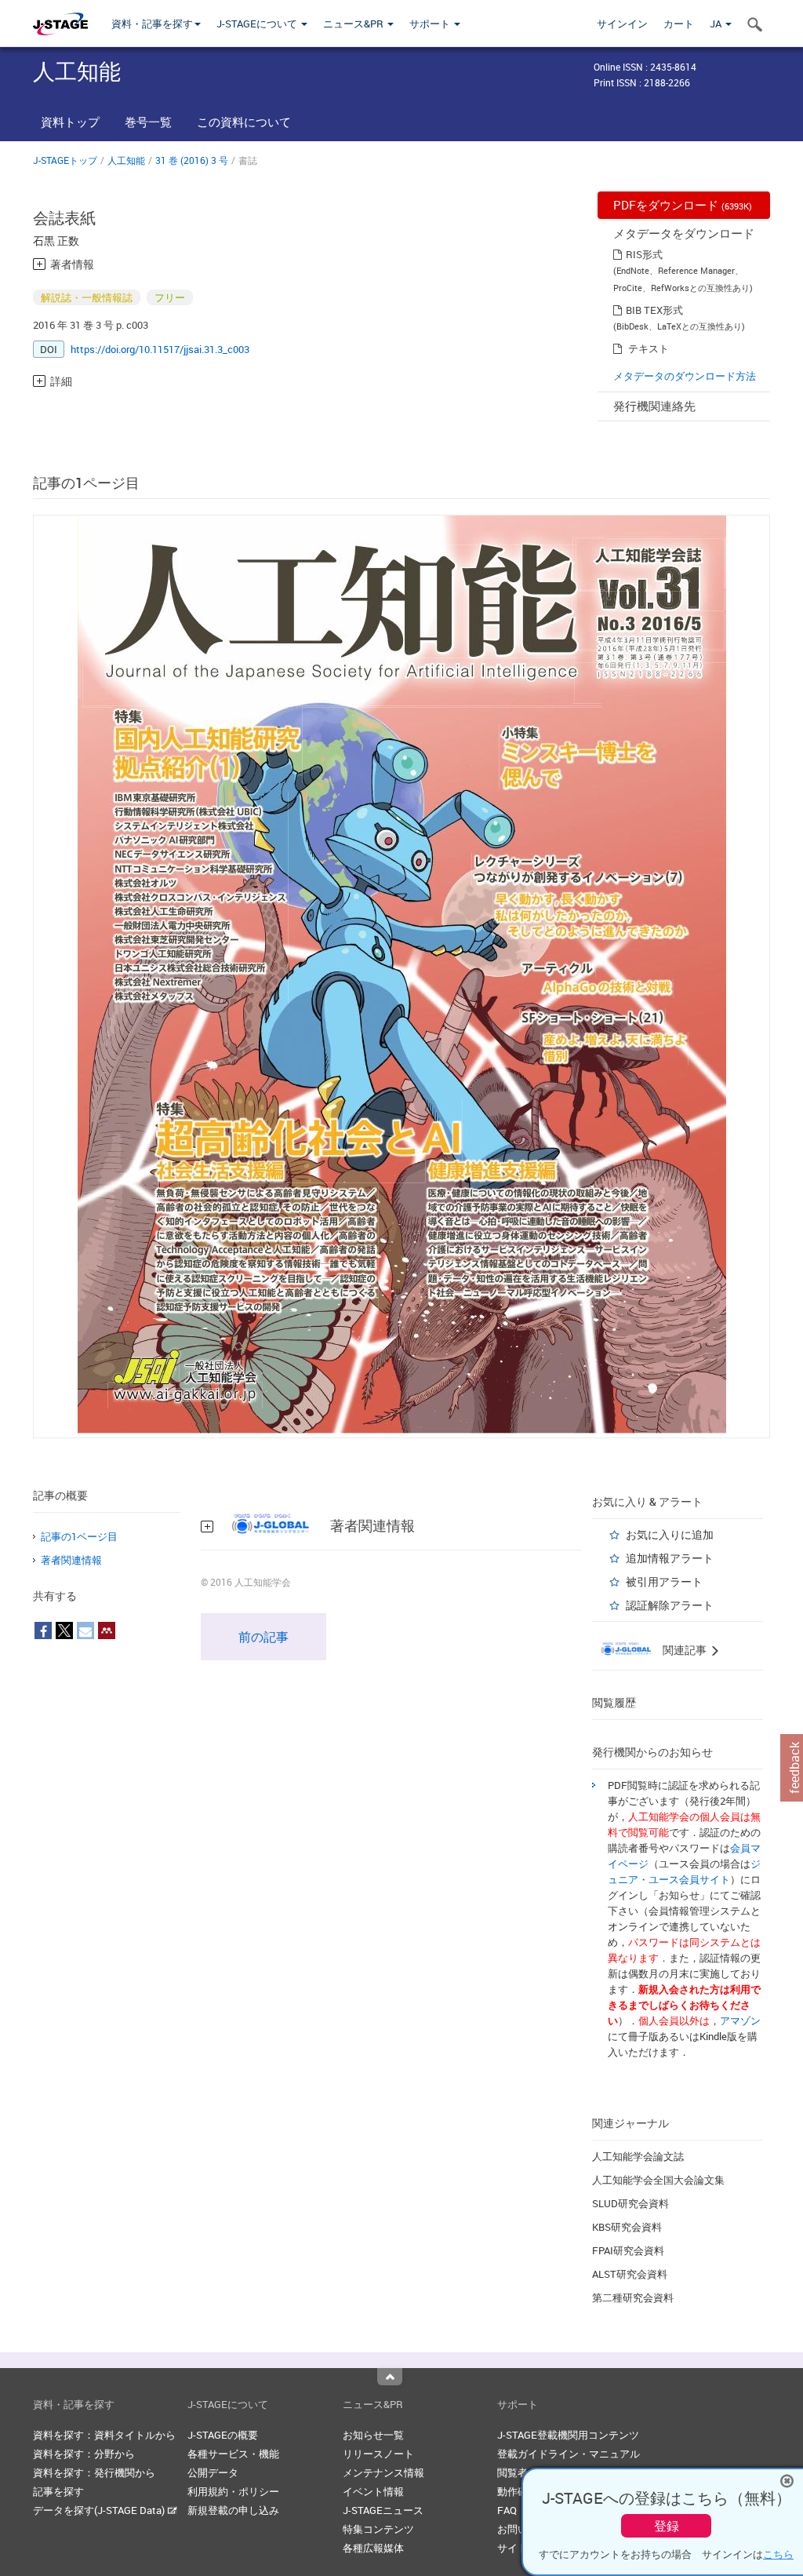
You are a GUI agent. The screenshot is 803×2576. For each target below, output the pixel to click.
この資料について (244, 122)
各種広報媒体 (373, 2548)
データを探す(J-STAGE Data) (100, 2510)
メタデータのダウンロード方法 (685, 376)
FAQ (507, 2510)
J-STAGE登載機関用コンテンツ (568, 2435)
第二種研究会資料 (633, 2297)
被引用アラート (664, 1581)
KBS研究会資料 (627, 2227)
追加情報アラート (670, 1558)
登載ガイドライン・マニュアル (569, 2454)
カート (679, 24)
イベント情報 (373, 2491)
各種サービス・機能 (233, 2454)
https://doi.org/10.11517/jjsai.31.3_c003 (160, 349)
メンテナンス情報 (383, 2472)
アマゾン (740, 2020)
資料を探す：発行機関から (94, 2472)
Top (390, 2377)
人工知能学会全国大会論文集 (658, 2180)
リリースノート (378, 2454)
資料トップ (70, 122)
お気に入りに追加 (670, 1534)
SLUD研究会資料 (630, 2203)
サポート (431, 24)
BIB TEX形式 (654, 310)
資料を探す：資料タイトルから (104, 2435)
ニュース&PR (354, 24)
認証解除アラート (670, 1605)
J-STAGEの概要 (223, 2435)
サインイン (622, 24)
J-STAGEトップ (65, 160)
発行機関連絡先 (654, 406)
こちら (778, 2554)
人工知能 (126, 160)
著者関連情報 (71, 1560)
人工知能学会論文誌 (638, 2156)
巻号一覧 (148, 122)
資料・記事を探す (152, 24)
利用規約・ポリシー (233, 2491)
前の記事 (263, 1637)
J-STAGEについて (258, 24)
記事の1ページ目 (79, 1536)
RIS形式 (644, 254)
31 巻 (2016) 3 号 (192, 160)
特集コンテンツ (378, 2529)
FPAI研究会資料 (628, 2250)
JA (717, 24)
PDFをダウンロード (683, 205)
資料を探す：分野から (84, 2454)
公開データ (213, 2472)
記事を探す (58, 2491)
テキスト (649, 348)
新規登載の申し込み (233, 2510)
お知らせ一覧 (373, 2435)
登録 (667, 2526)
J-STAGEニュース (383, 2510)
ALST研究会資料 (630, 2274)
